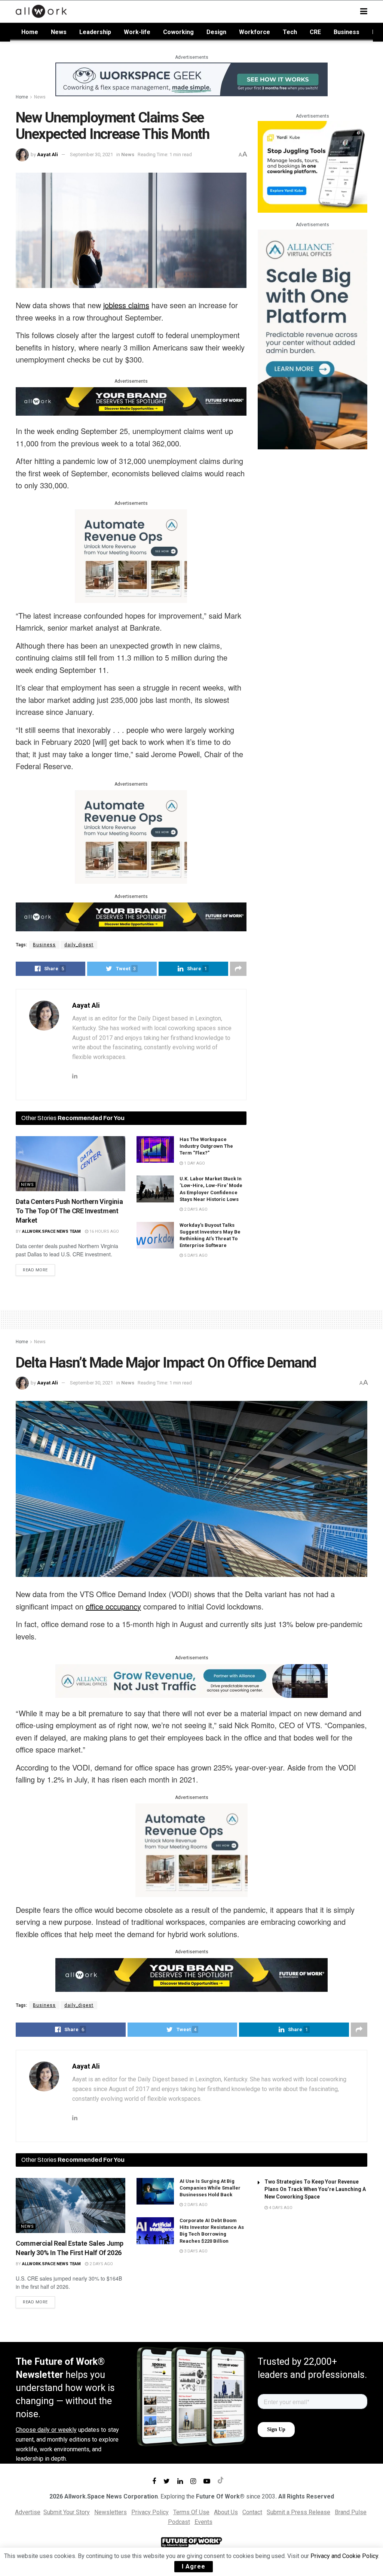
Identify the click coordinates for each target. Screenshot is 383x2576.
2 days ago (195, 1209)
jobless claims (126, 305)
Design (216, 32)
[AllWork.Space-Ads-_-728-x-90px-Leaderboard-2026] (191, 1680)
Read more (35, 1270)
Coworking (178, 32)
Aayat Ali (48, 154)
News (59, 32)
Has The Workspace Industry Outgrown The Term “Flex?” (206, 1146)
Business (347, 32)
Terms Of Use (191, 2512)
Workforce (255, 32)
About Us (226, 2512)
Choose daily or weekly (46, 2430)
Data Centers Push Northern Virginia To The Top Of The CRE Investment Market (69, 1211)
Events (203, 2522)
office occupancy (113, 1606)
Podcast (179, 2522)
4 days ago (280, 2208)
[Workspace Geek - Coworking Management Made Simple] (191, 79)
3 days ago (195, 2251)
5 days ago (195, 1255)
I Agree (194, 2566)
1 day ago (194, 1163)
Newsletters (111, 2512)
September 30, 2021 (91, 154)
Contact (252, 2512)
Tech (290, 32)
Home (30, 32)
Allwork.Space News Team (51, 1231)
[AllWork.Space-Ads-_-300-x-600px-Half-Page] (312, 339)
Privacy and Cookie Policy (344, 2556)
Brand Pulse (351, 2512)
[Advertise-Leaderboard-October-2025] (131, 401)
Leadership (95, 32)
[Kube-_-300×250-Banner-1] (312, 166)
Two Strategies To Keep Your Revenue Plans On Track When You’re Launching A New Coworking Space (315, 2189)
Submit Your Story (67, 2512)
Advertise (28, 2512)
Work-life (137, 32)
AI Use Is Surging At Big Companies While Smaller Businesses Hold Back (210, 2188)
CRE (315, 32)
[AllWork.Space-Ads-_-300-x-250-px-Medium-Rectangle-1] (131, 556)
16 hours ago (104, 1231)
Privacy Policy (150, 2512)
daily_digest (79, 945)
